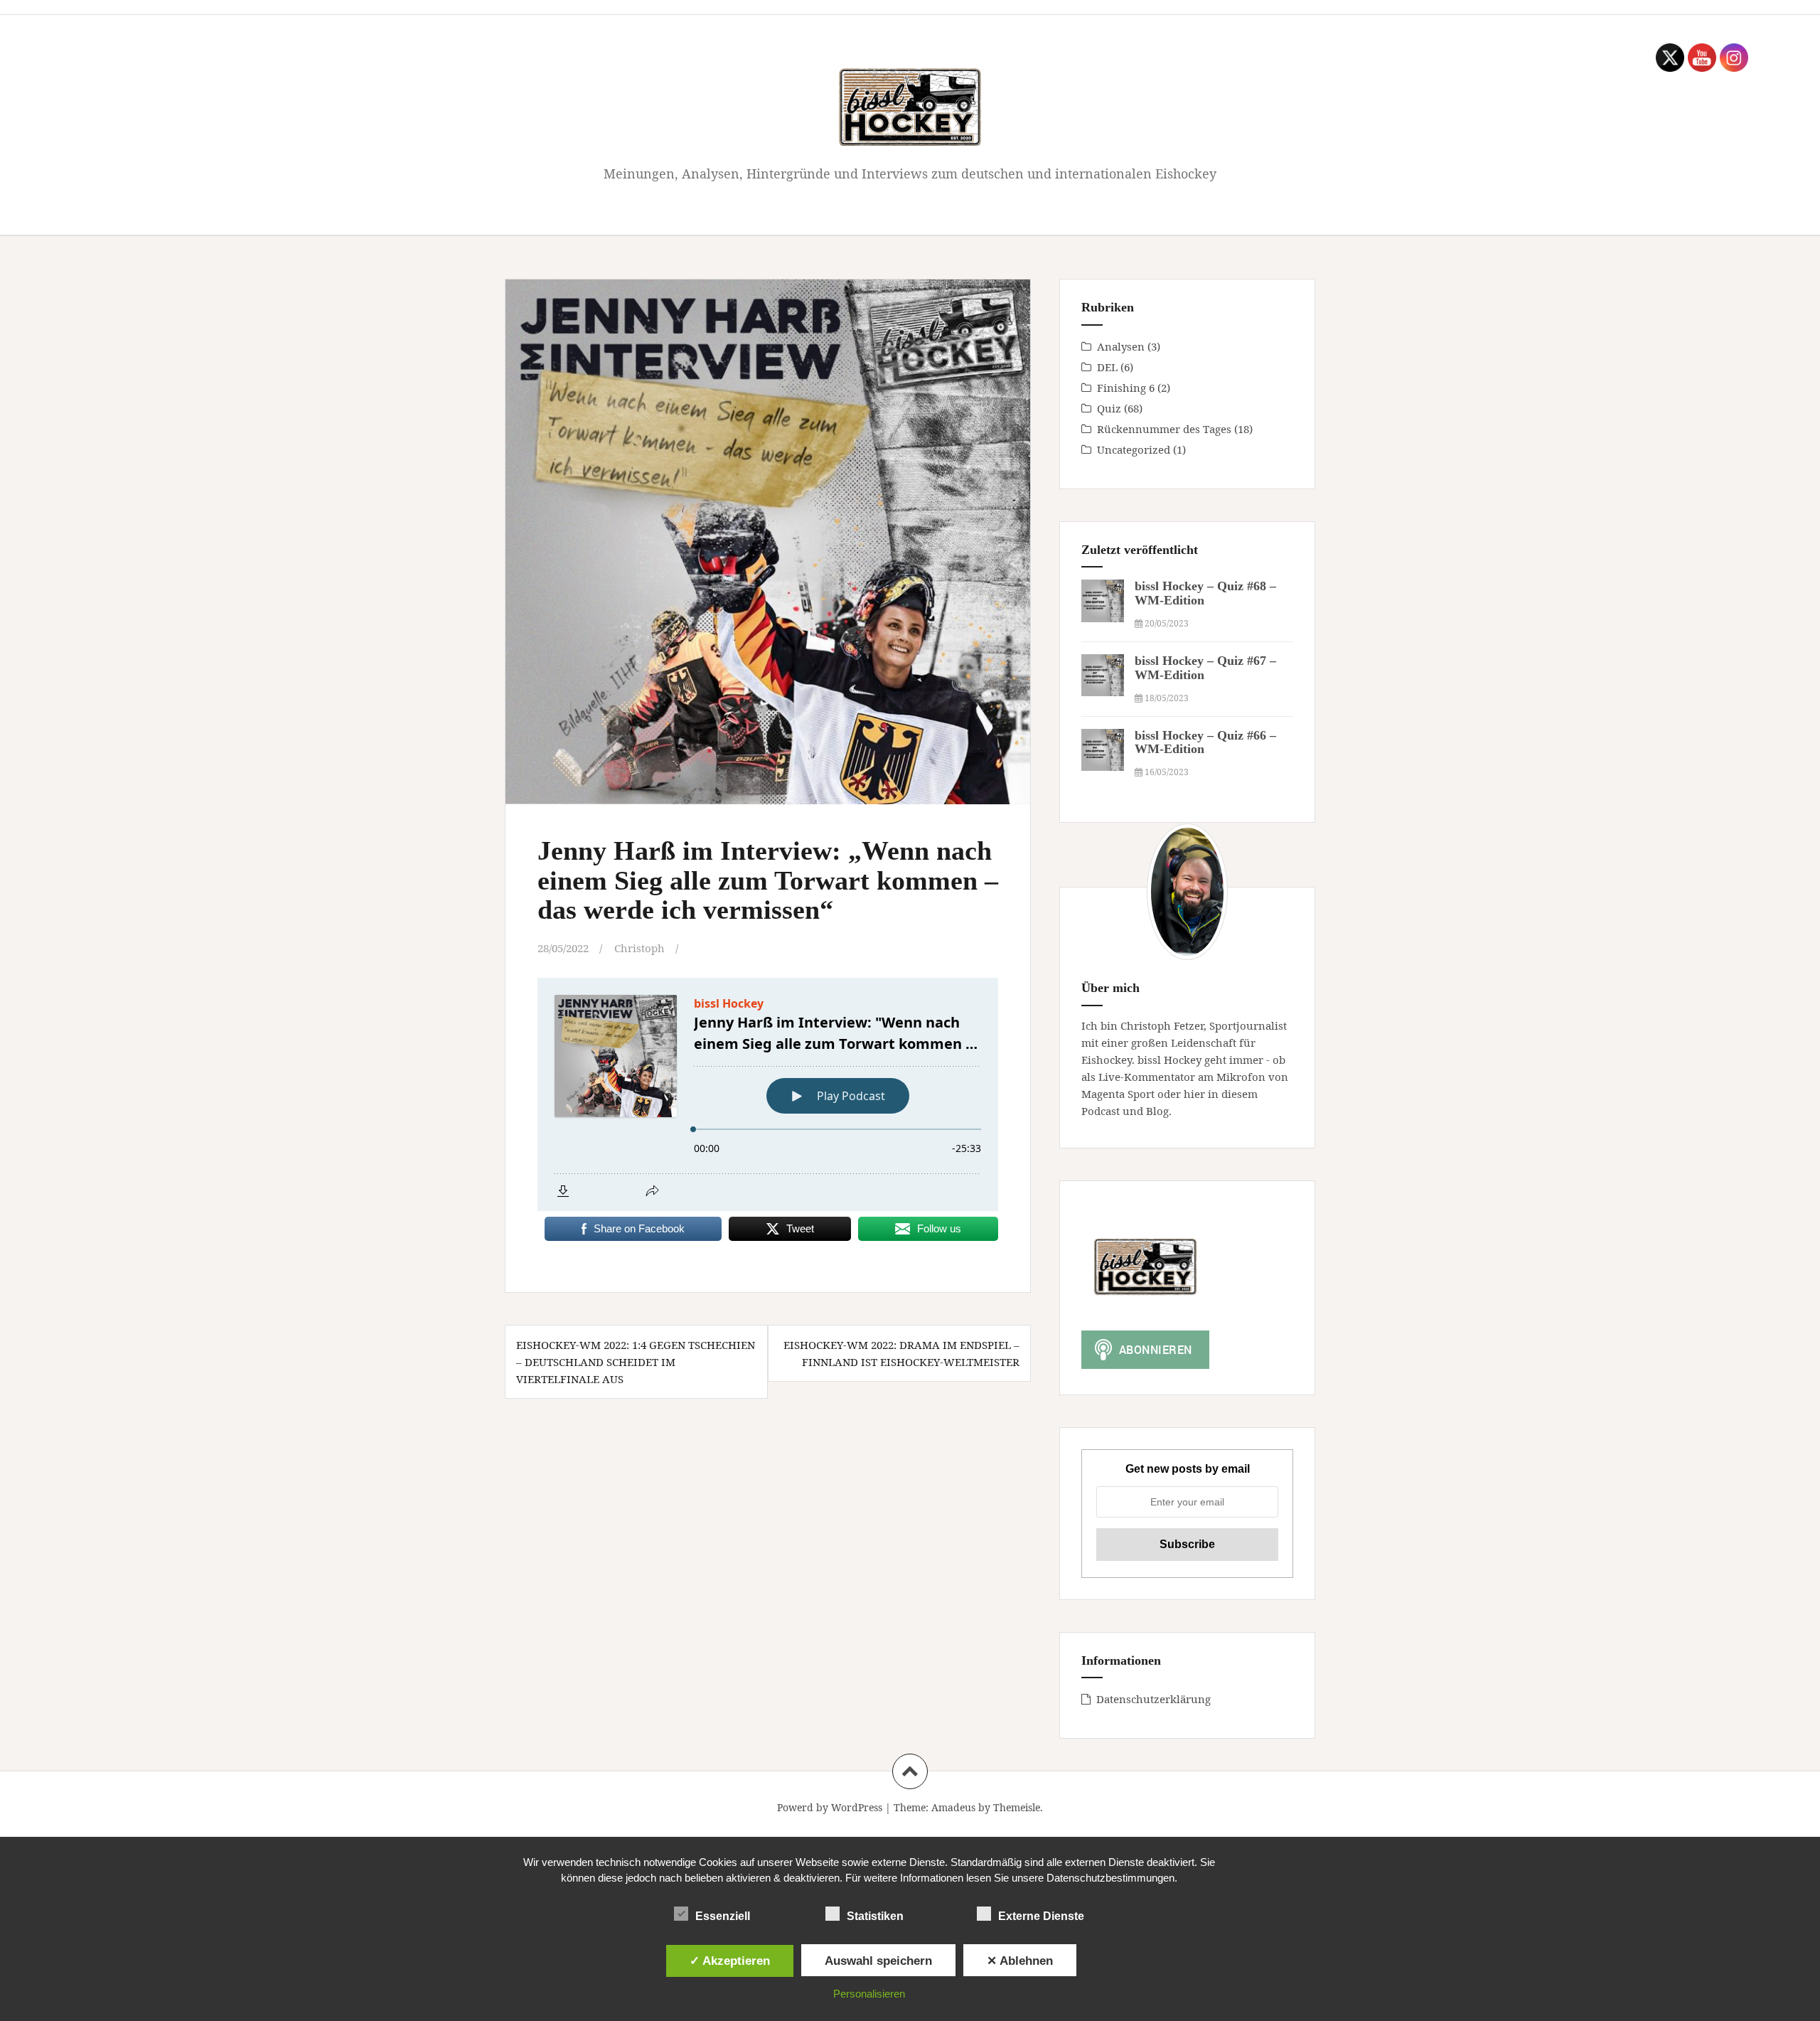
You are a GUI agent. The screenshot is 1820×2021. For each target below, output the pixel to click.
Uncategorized (1134, 449)
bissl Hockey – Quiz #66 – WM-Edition (1205, 742)
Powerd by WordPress (830, 1807)
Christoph (639, 948)
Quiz (1109, 408)
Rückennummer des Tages (1164, 429)
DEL (1107, 367)
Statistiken (875, 1916)
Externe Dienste (1041, 1916)
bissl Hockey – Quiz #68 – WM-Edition (1205, 593)
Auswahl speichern (878, 1961)
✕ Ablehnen (1020, 1961)
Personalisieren (869, 1994)
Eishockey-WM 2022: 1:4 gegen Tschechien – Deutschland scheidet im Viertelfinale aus (636, 1362)
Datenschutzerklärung (1153, 1699)
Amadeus (953, 1807)
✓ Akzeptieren (730, 1961)
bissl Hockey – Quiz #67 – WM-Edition (1205, 668)
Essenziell (723, 1916)
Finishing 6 (1126, 388)
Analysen (1121, 346)
